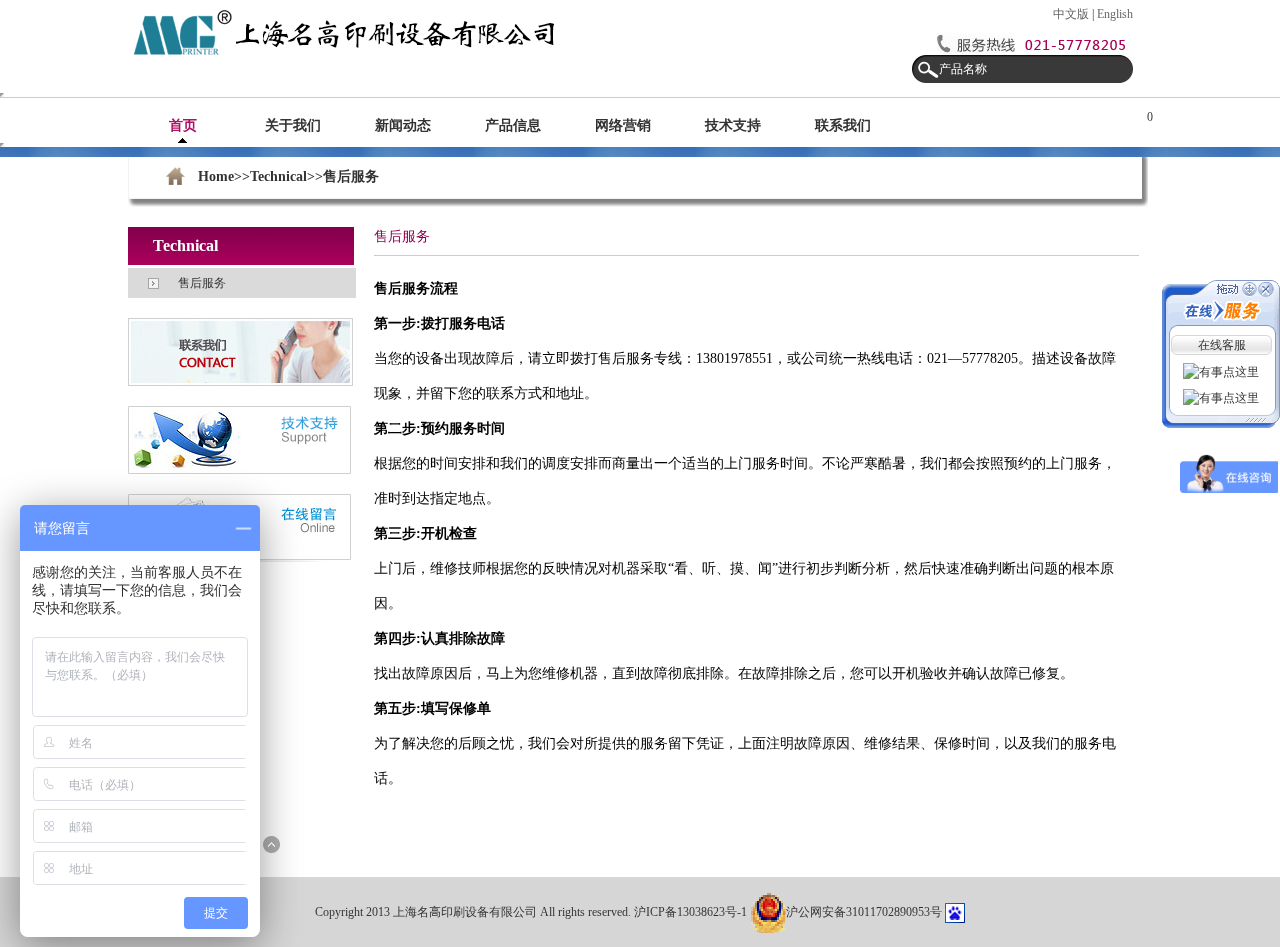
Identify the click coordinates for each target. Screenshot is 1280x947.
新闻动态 (403, 125)
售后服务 (202, 283)
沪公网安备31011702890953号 (864, 912)
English (1115, 14)
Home (216, 176)
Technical (278, 176)
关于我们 (293, 125)
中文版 (1071, 14)
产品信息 (513, 125)
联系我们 (843, 125)
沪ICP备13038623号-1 (692, 912)
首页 (183, 125)
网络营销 (623, 125)
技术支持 (733, 125)
